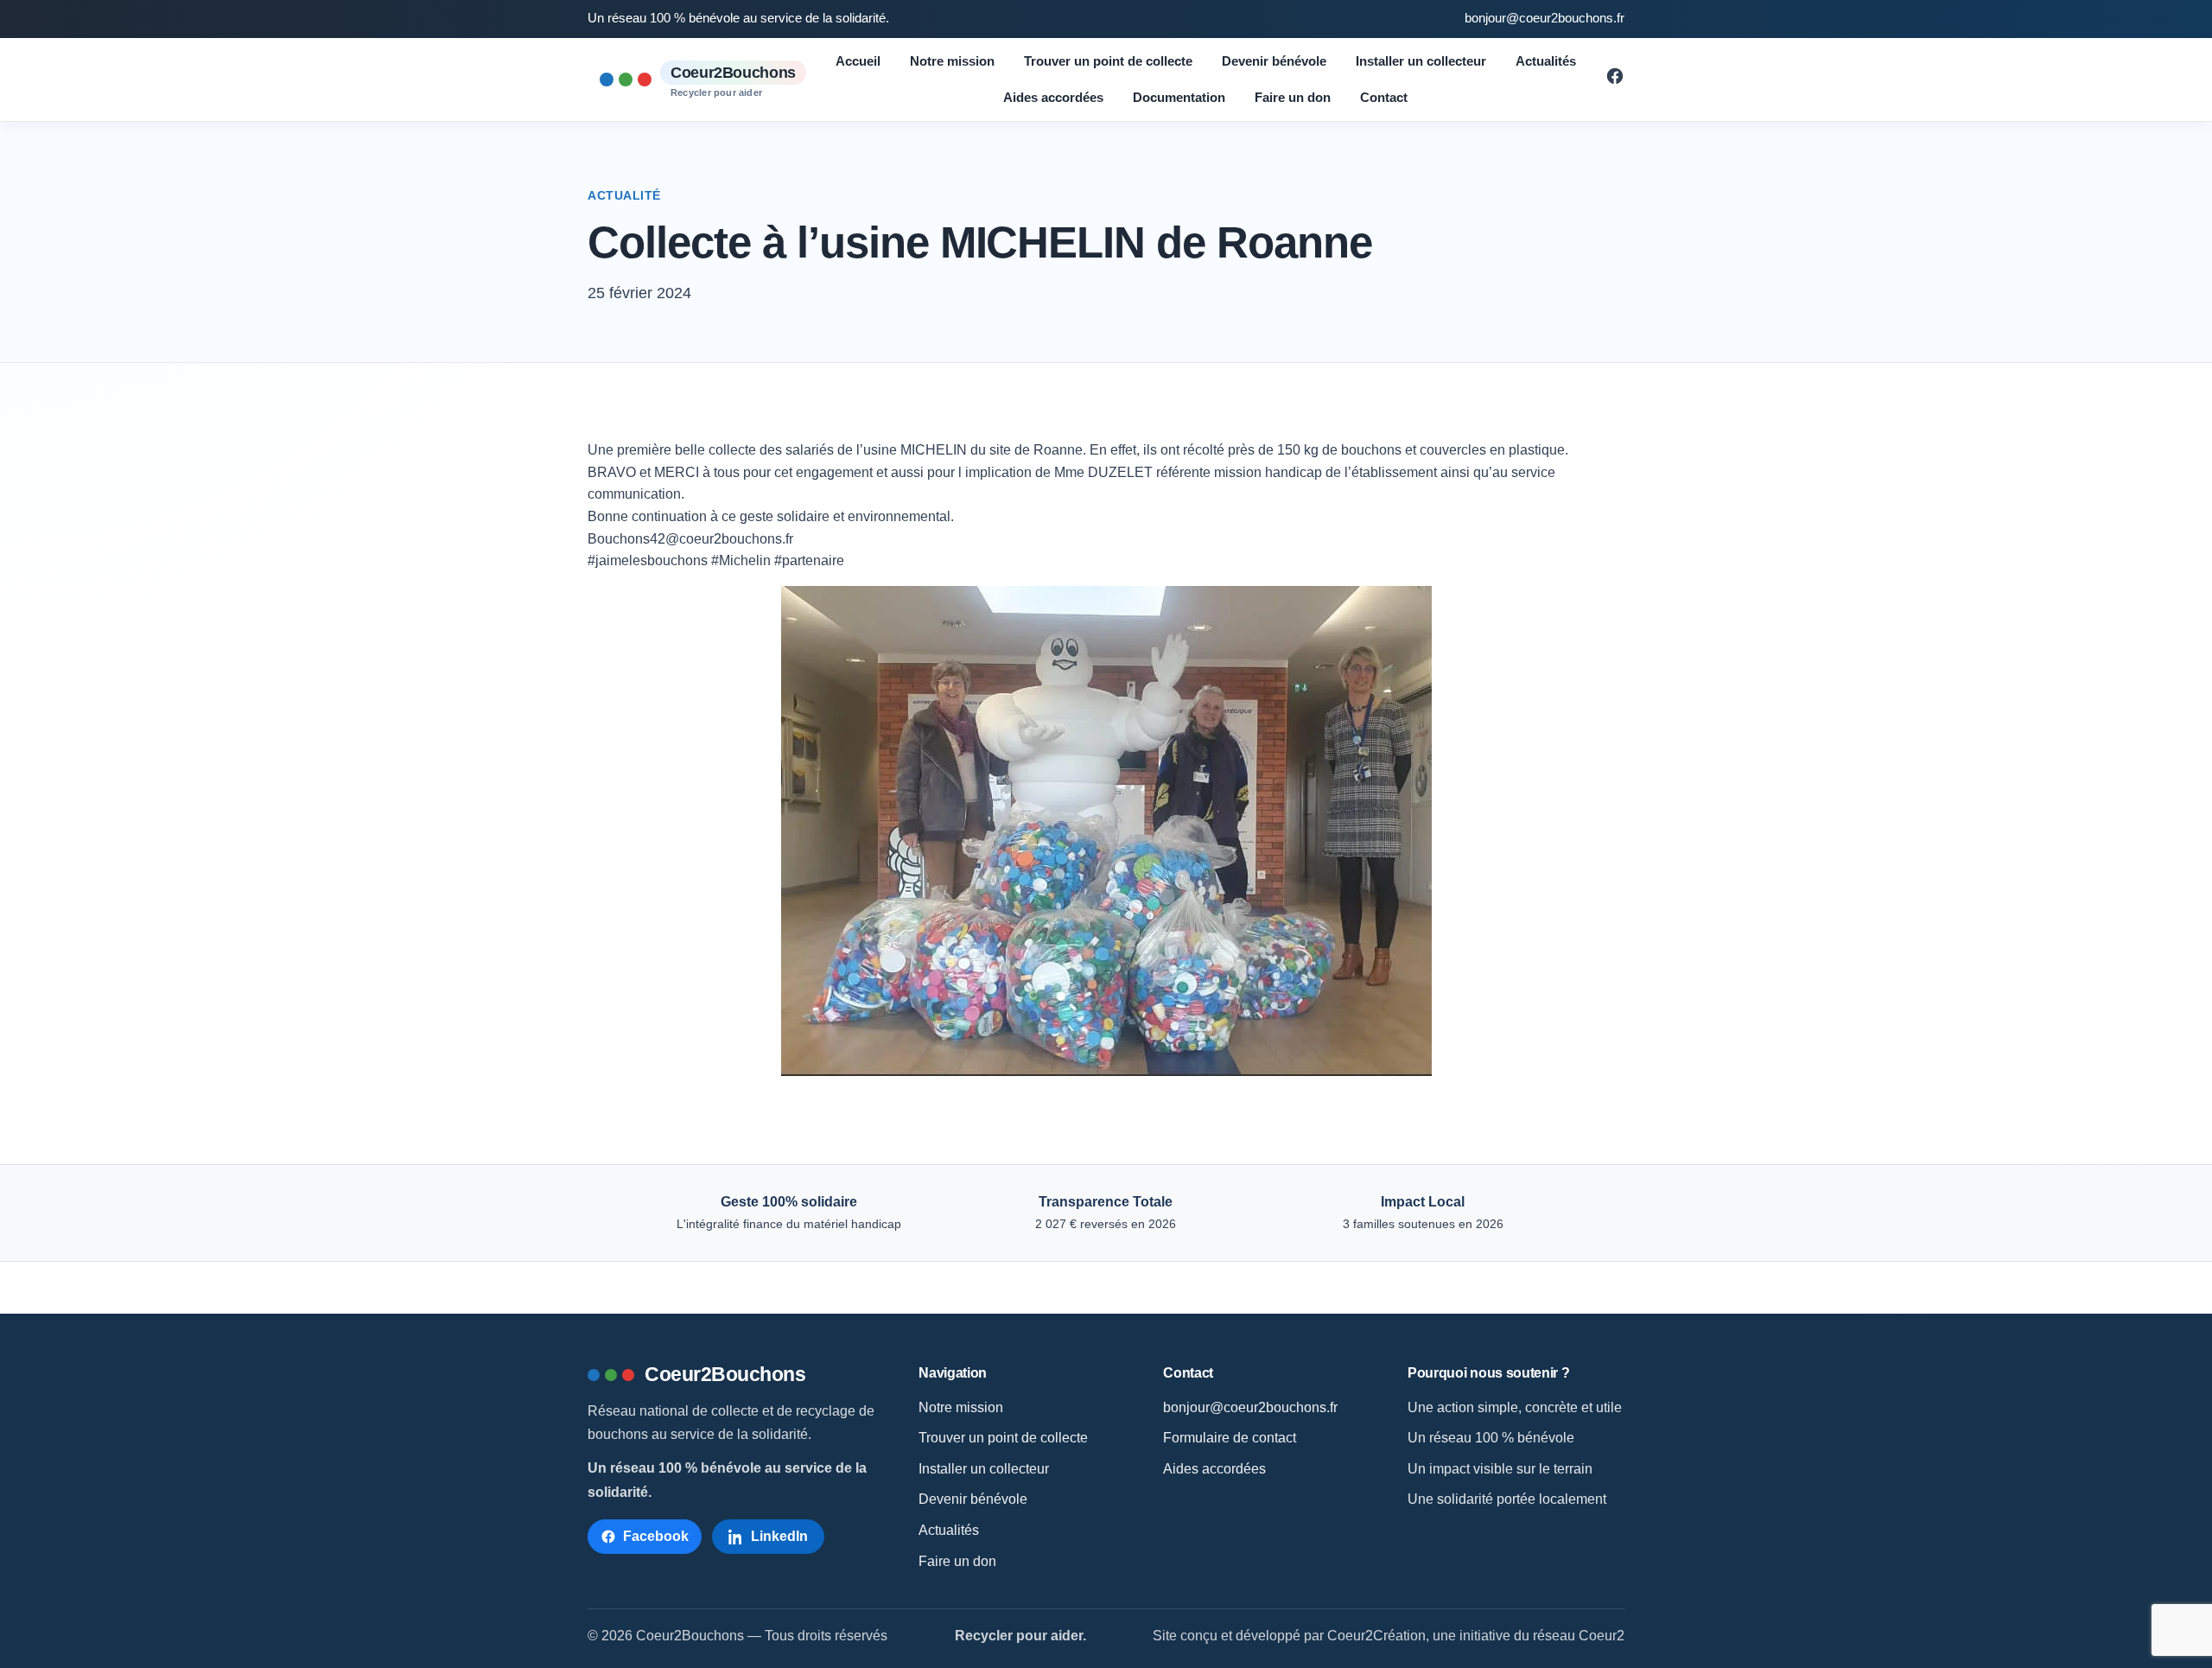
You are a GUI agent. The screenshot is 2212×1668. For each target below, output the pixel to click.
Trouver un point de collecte (1108, 61)
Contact (1384, 97)
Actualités (1546, 61)
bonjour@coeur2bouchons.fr (1545, 18)
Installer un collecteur (1421, 61)
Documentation (1179, 97)
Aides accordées (1053, 97)
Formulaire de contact (1230, 1438)
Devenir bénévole (1274, 61)
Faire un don (1293, 97)
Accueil (858, 61)
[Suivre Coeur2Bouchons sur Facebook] (1615, 81)
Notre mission (952, 61)
